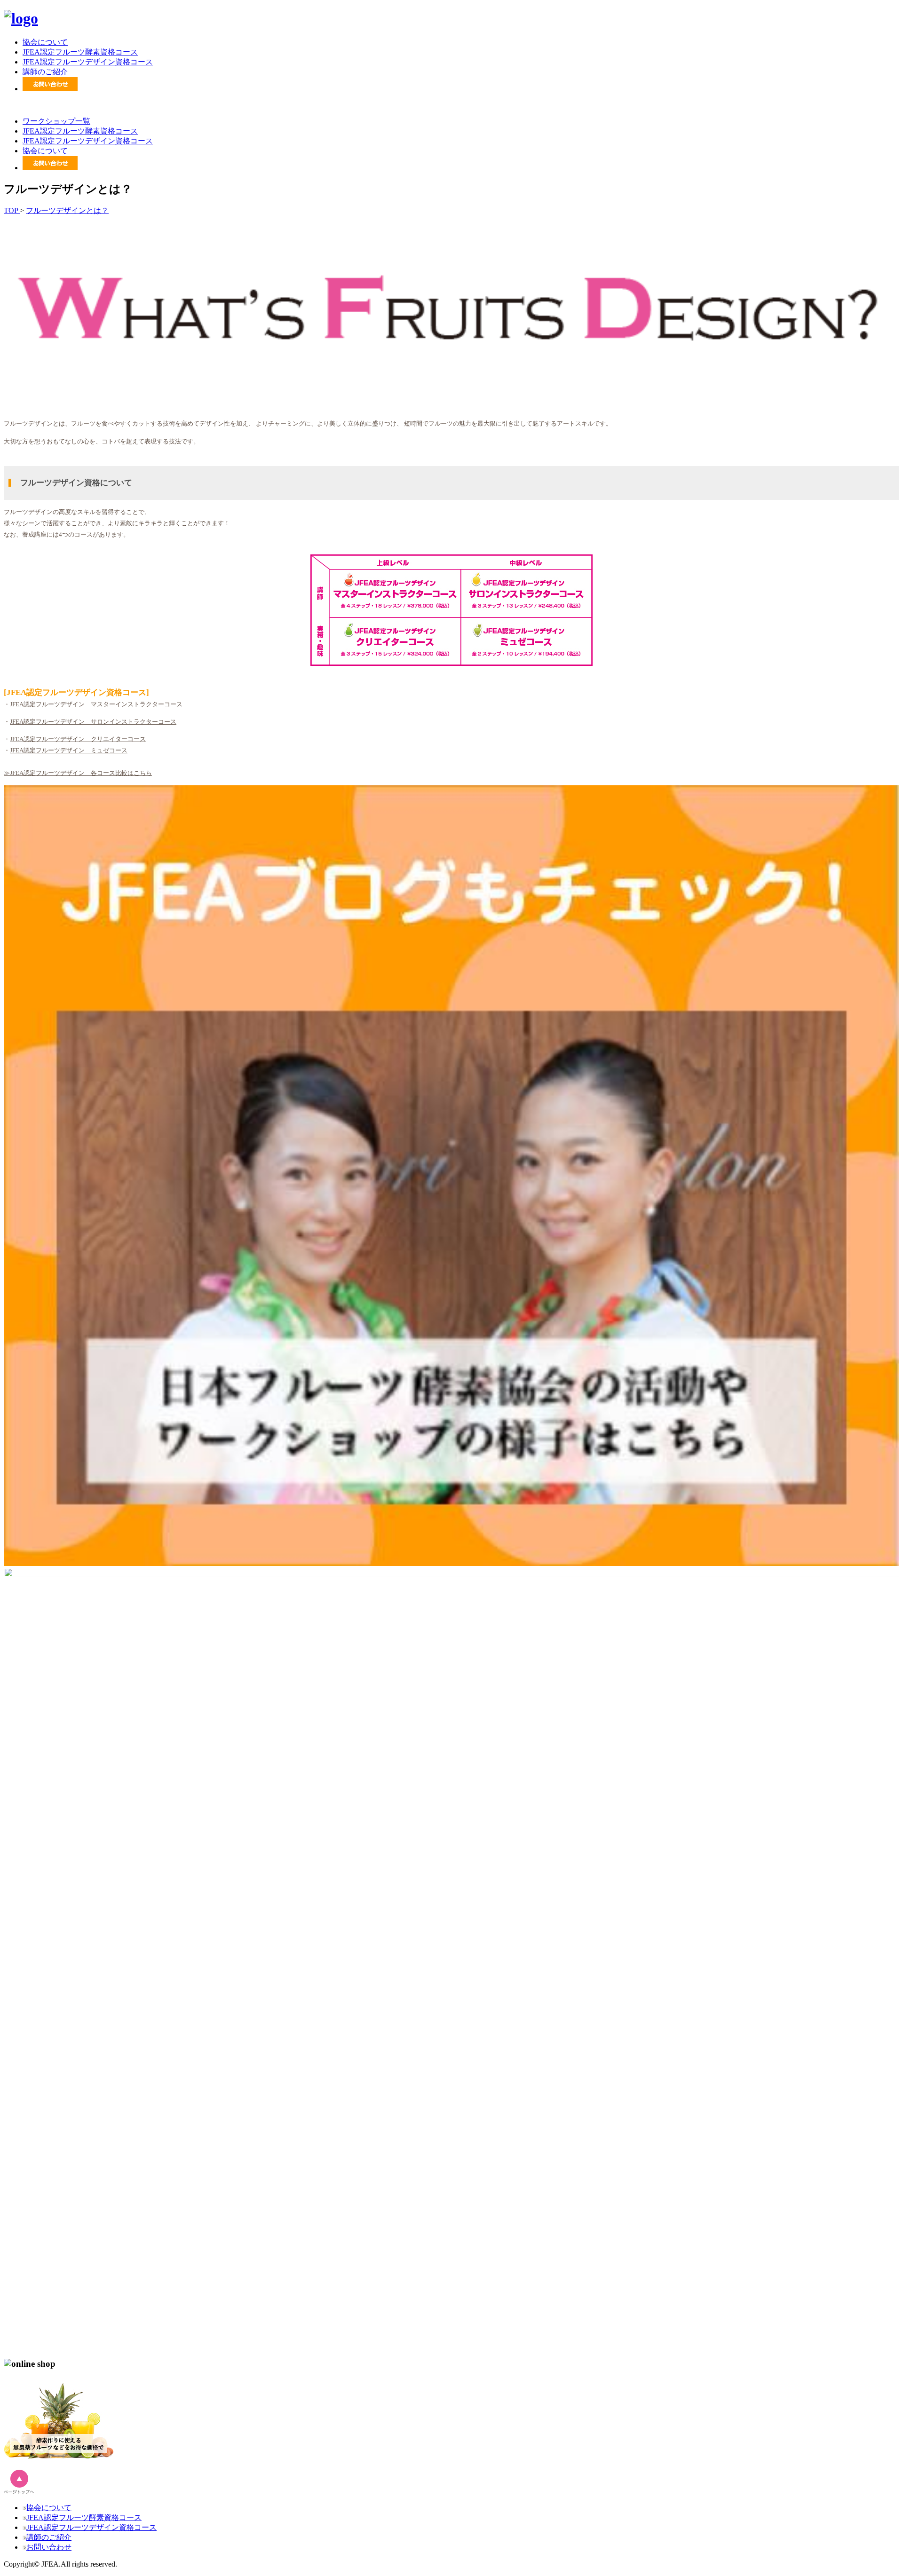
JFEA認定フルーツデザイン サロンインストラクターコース (93, 722)
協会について (45, 42)
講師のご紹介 (45, 72)
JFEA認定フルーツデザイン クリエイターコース (78, 739)
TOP (12, 210)
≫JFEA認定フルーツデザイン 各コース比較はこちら (78, 773)
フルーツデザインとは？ (67, 210)
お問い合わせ (49, 2547)
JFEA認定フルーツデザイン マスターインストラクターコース (96, 704)
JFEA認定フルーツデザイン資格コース (88, 62)
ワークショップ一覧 (56, 121)
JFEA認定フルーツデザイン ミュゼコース (69, 750)
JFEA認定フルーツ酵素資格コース (80, 52)
